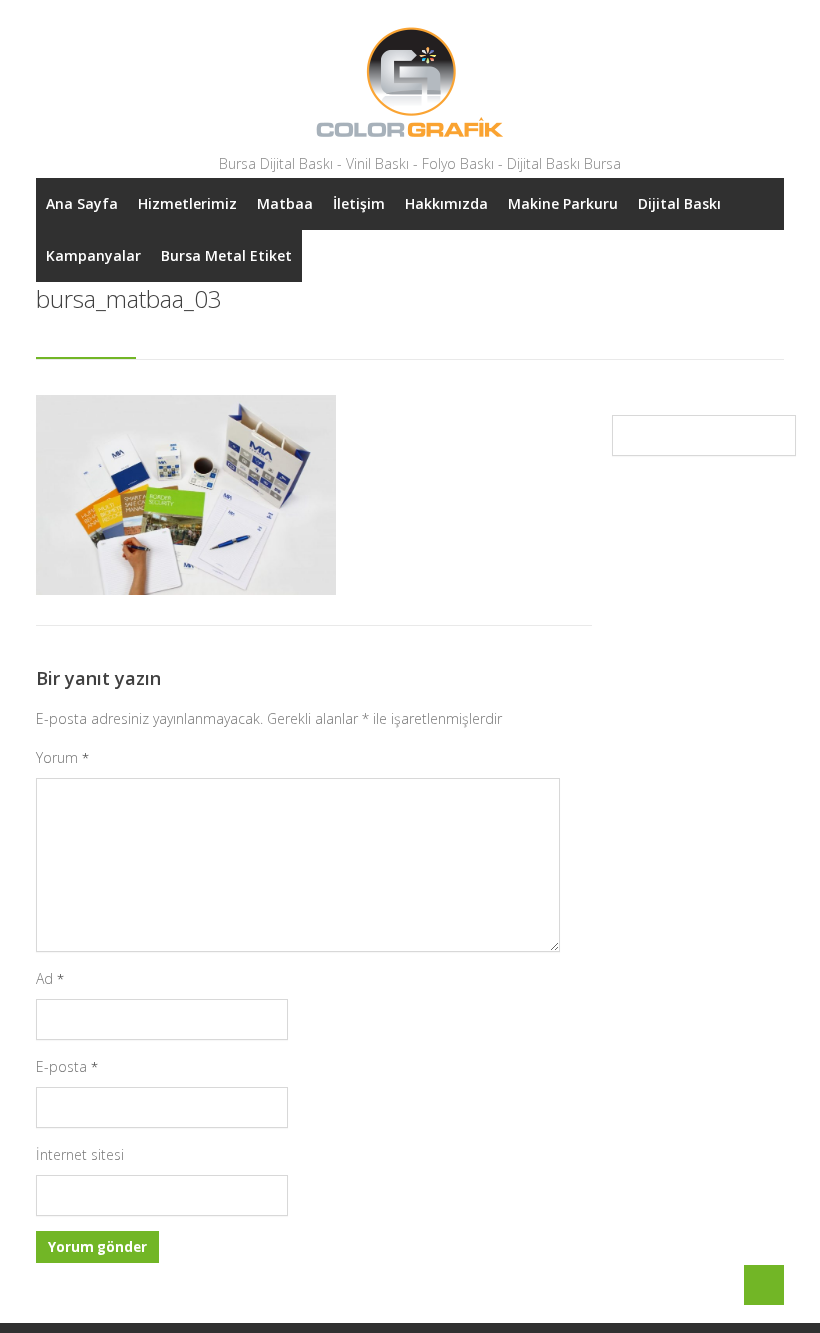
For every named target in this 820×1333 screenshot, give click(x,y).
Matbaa (285, 203)
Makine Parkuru (563, 203)
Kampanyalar (93, 255)
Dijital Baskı (679, 203)
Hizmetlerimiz (187, 203)
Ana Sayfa (82, 203)
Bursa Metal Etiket (226, 255)
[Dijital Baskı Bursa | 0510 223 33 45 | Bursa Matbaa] (410, 82)
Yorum (62, 757)
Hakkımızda (446, 203)
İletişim (359, 203)
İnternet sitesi (80, 1154)
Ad (50, 978)
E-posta (67, 1066)
